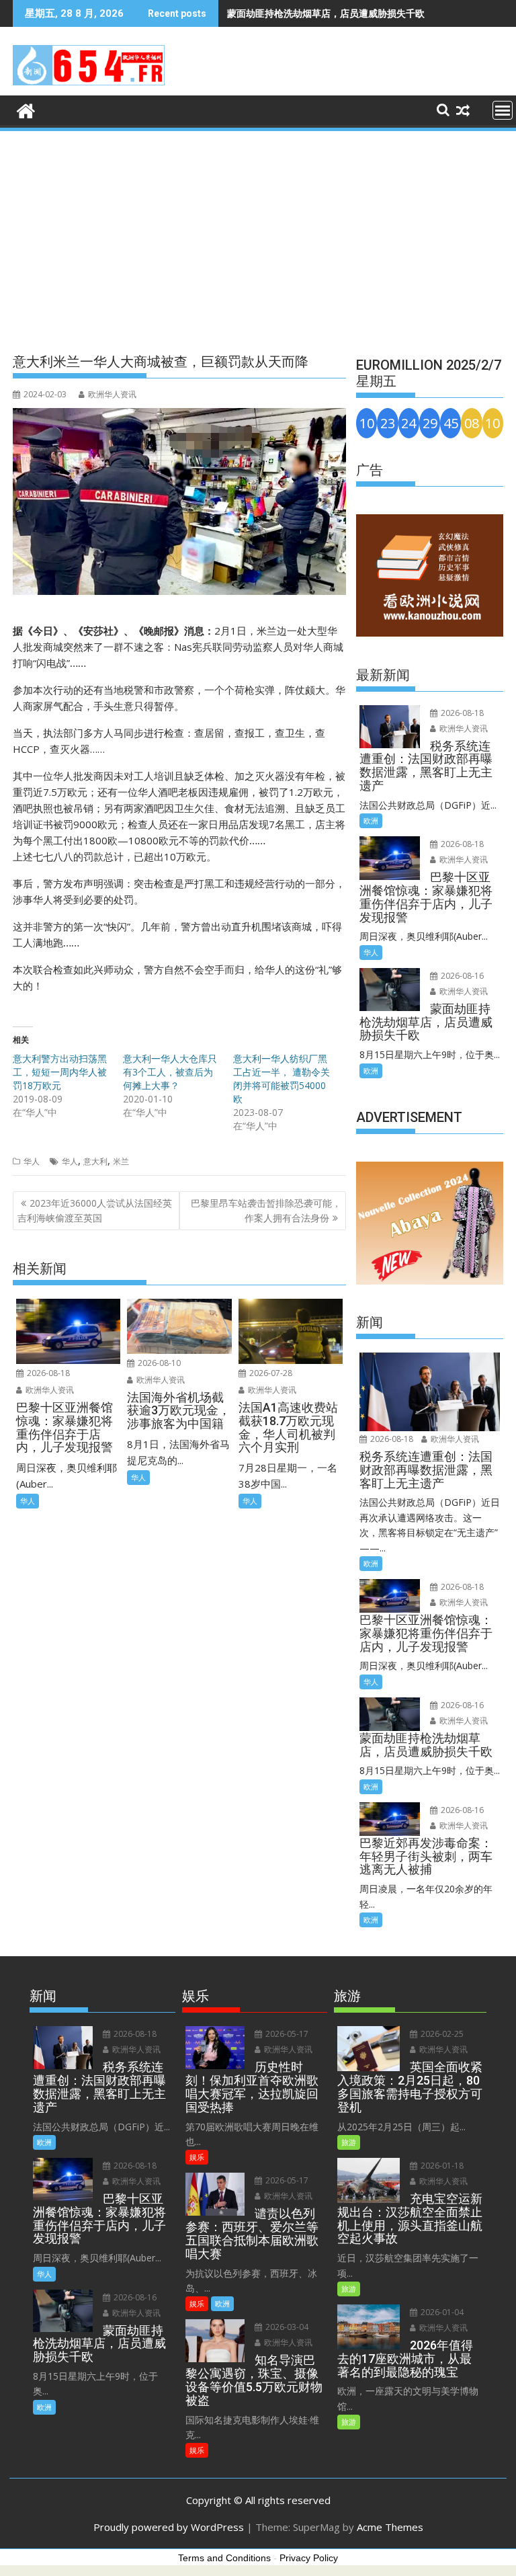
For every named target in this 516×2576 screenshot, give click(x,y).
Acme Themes (390, 2527)
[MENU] (503, 110)
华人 (32, 1161)
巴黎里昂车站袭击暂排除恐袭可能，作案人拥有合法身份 (266, 1210)
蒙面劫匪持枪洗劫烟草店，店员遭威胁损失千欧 (326, 13)
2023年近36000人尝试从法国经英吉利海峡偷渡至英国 (95, 1210)
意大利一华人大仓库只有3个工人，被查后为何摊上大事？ (170, 1072)
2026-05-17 (286, 2034)
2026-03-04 (286, 2327)
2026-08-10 (158, 1363)
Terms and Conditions (224, 2558)
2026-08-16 (461, 976)
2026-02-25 (441, 2034)
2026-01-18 (441, 2166)
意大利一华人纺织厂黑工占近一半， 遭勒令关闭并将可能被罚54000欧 (282, 1079)
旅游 (349, 2142)
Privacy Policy (309, 2558)
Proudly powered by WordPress (169, 2527)
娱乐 (197, 2157)
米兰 (121, 1161)
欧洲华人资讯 (112, 394)
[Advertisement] (258, 234)
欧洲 (371, 820)
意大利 (95, 1161)
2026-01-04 (441, 2312)
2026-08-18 (47, 1373)
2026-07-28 (270, 1373)
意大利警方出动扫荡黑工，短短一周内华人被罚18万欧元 (60, 1072)
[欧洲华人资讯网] (26, 109)
